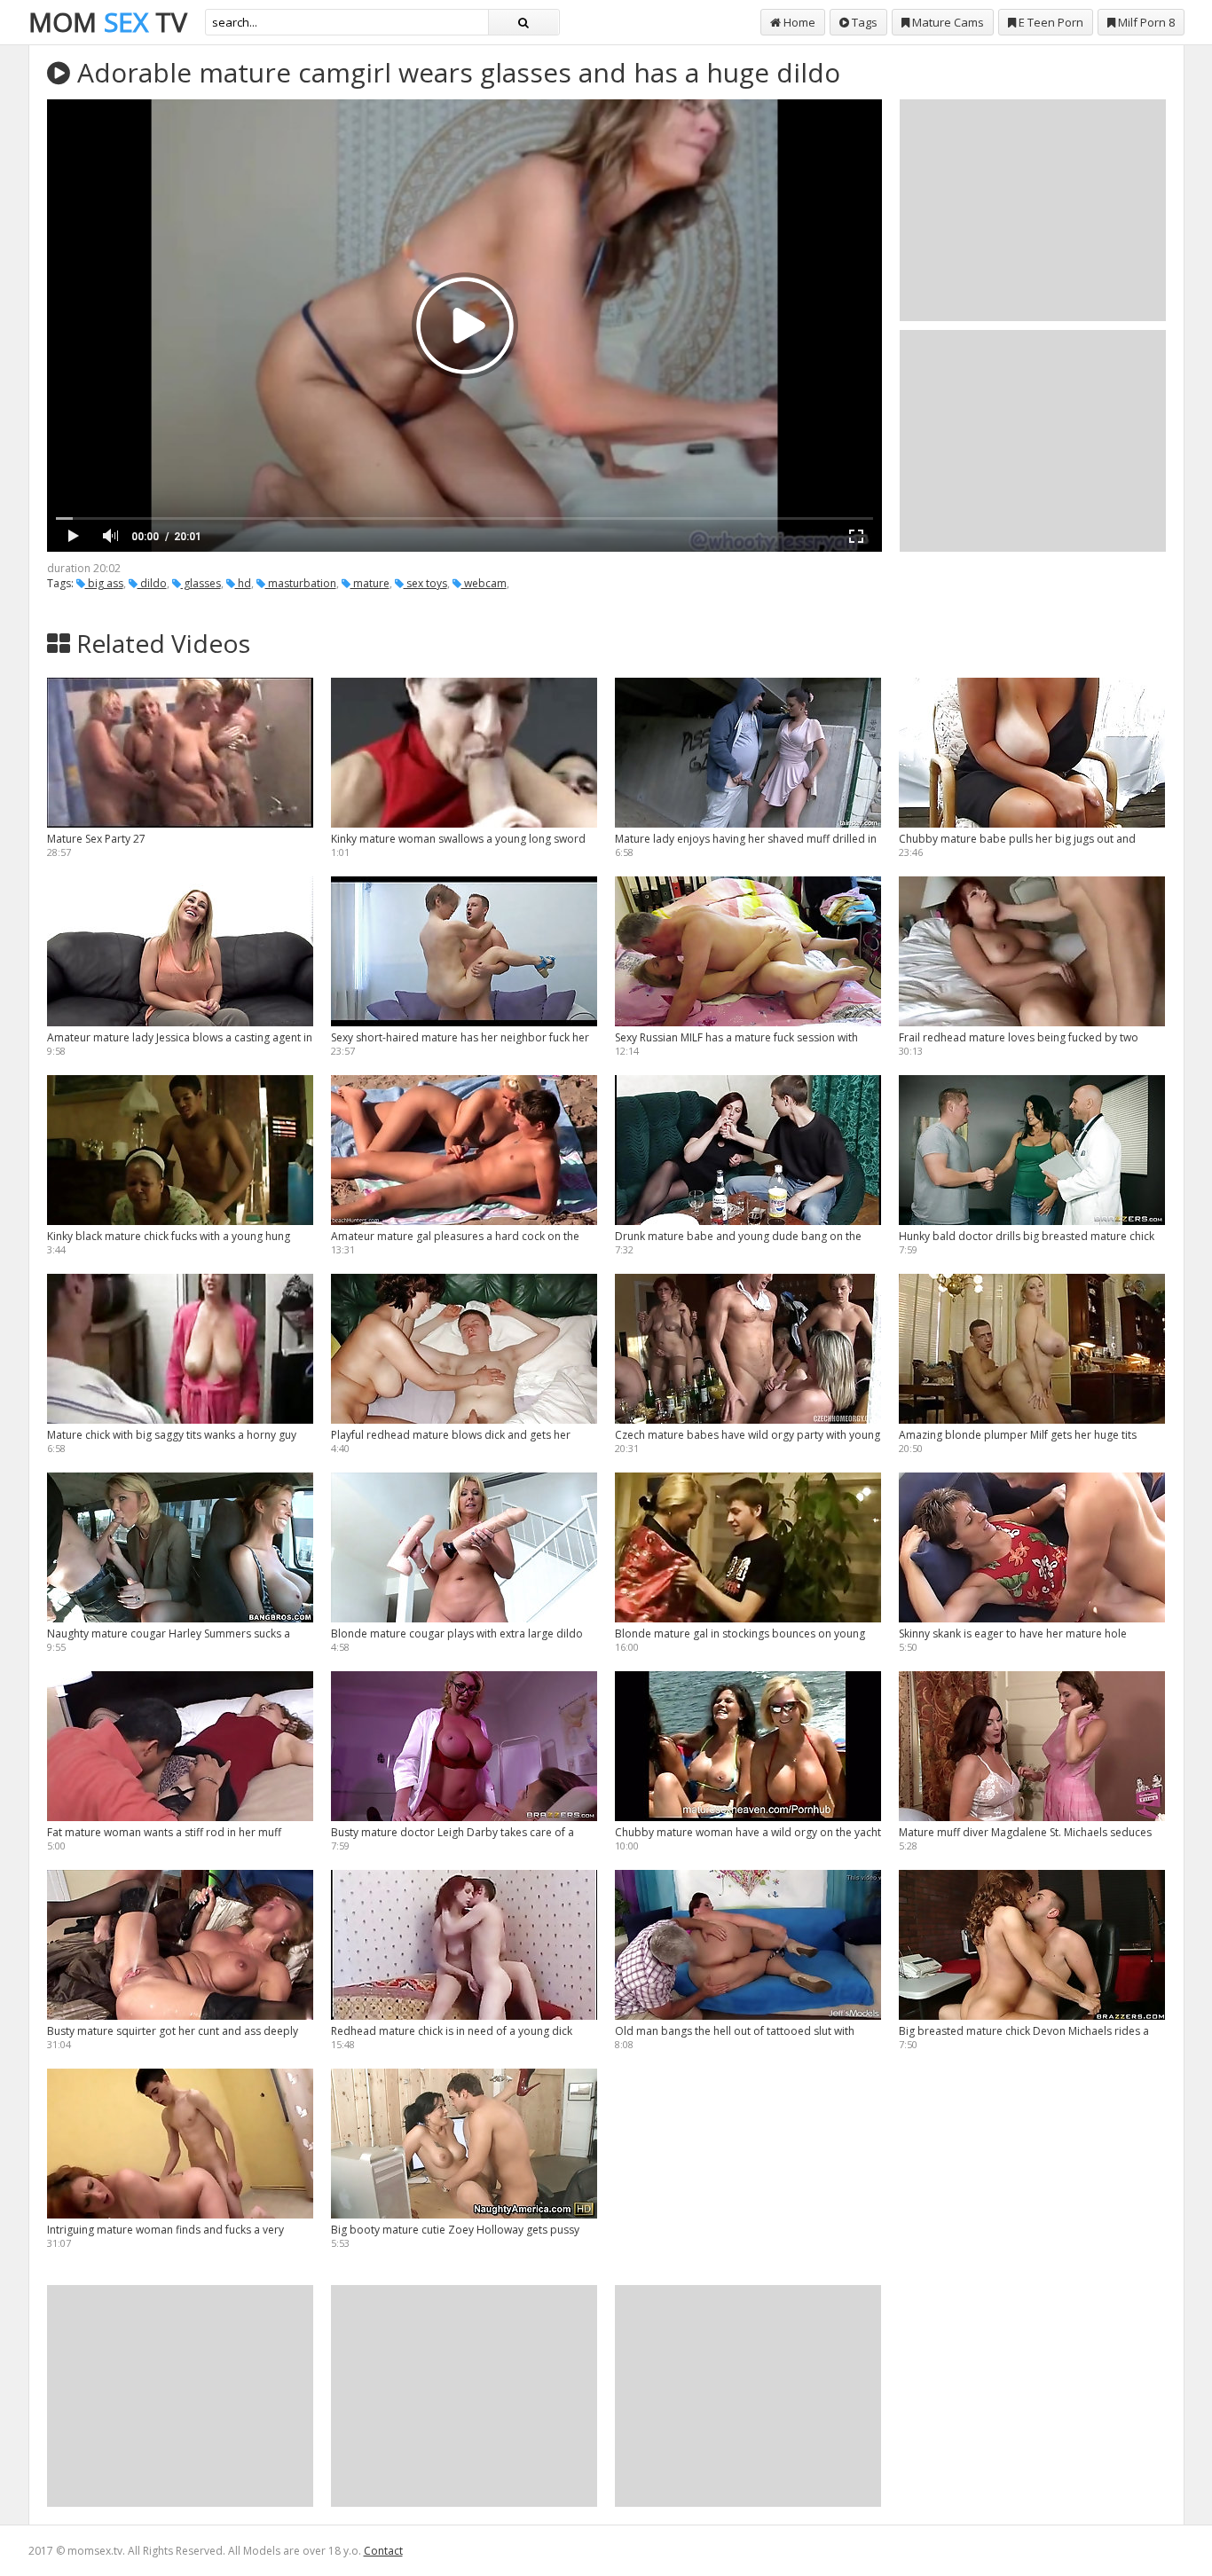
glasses (201, 583)
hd (243, 583)
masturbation (301, 583)
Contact (383, 2551)
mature (370, 583)
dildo (152, 583)
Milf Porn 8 (1145, 22)
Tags (863, 22)
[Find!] (523, 22)
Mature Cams (947, 22)
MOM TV (108, 22)
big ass (104, 583)
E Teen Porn (1050, 22)
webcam (484, 583)
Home (798, 22)
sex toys (425, 583)
